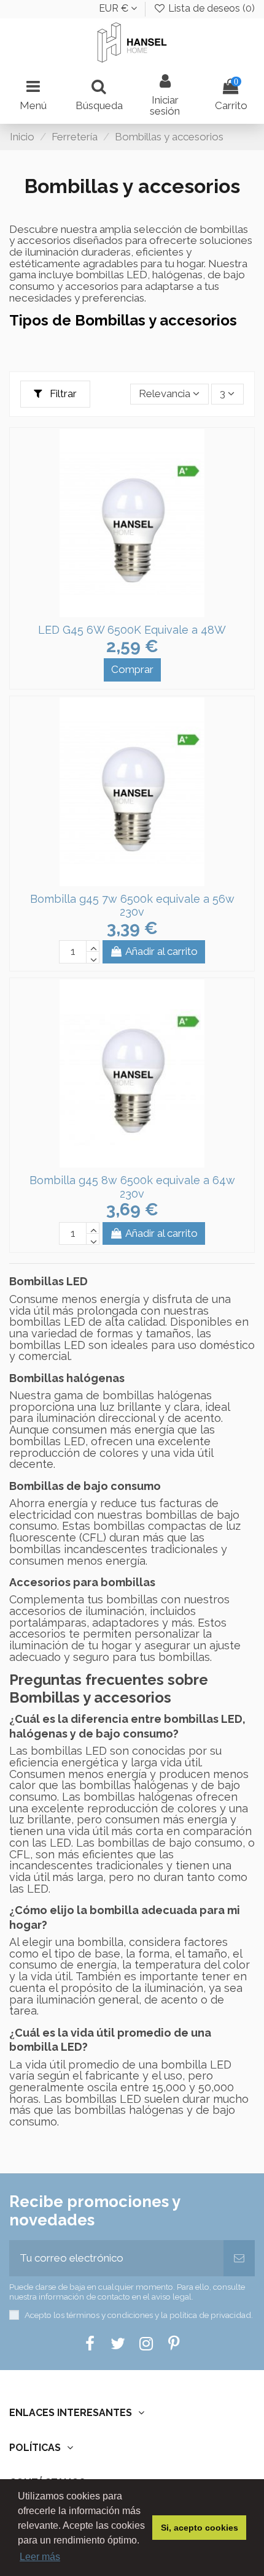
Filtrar (62, 393)
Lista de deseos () (210, 8)
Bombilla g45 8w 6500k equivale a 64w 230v (132, 1187)
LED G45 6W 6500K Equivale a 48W (132, 630)
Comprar (132, 669)
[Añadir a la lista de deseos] (122, 612)
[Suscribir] (239, 2259)
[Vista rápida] (142, 612)
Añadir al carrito (161, 951)
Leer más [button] (40, 2557)
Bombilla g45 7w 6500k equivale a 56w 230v (132, 906)
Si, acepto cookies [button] (200, 2528)
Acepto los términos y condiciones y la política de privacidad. (139, 2315)
